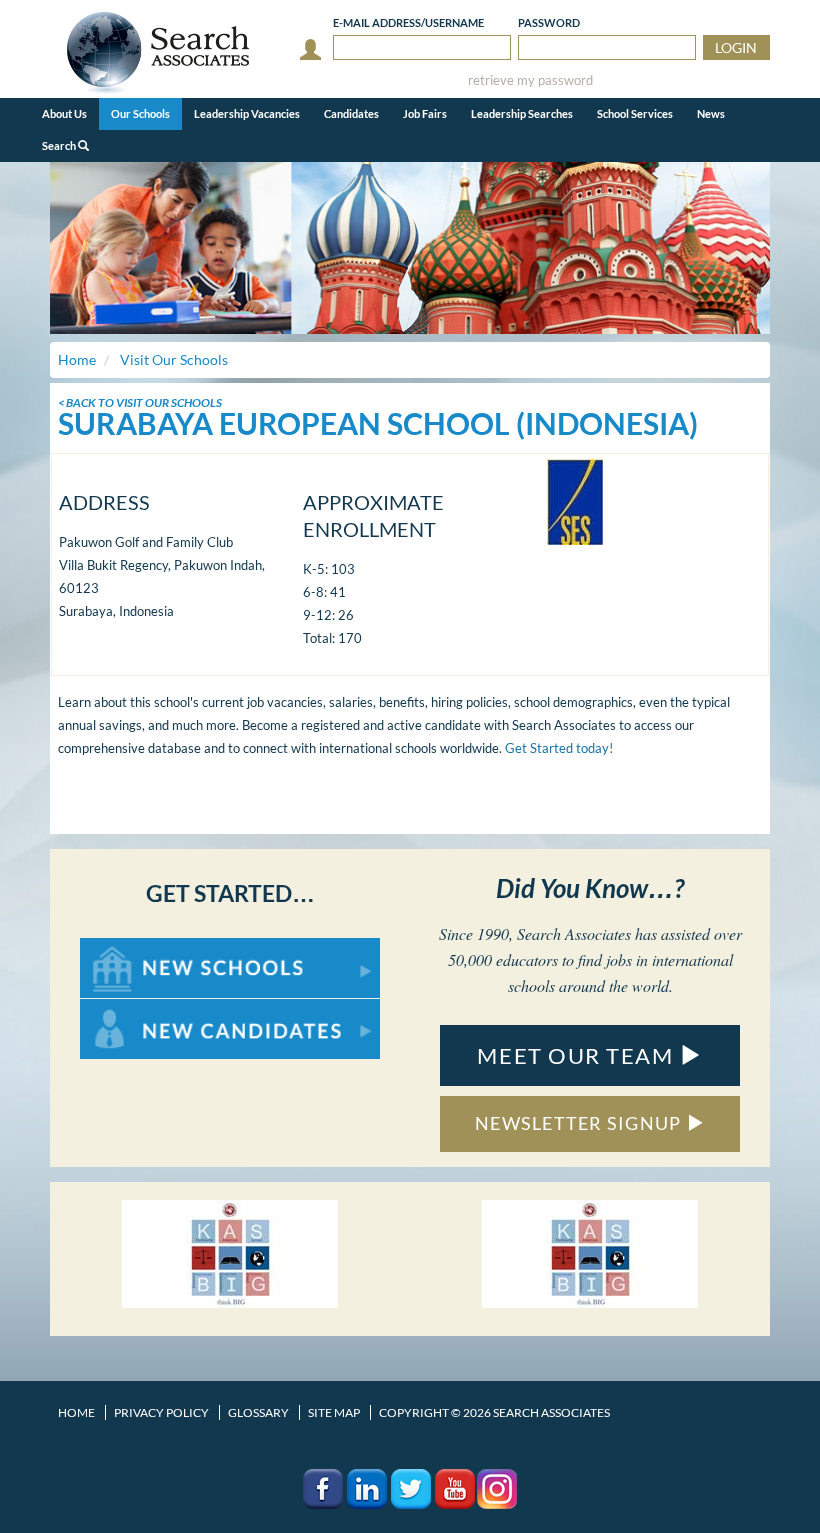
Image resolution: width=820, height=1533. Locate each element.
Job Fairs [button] (425, 113)
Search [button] (60, 145)
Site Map (334, 1412)
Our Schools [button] (140, 113)
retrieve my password (530, 80)
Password (549, 22)
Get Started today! (559, 748)
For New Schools (132, 947)
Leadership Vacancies (247, 113)
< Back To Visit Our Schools (140, 402)
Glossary (258, 1412)
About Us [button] (64, 113)
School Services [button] (635, 113)
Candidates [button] (351, 113)
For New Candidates (143, 1008)
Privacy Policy (161, 1412)
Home (76, 1412)
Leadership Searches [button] (522, 113)
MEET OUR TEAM (578, 1055)
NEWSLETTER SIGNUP (580, 1123)
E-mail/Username (408, 22)
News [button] (711, 113)
